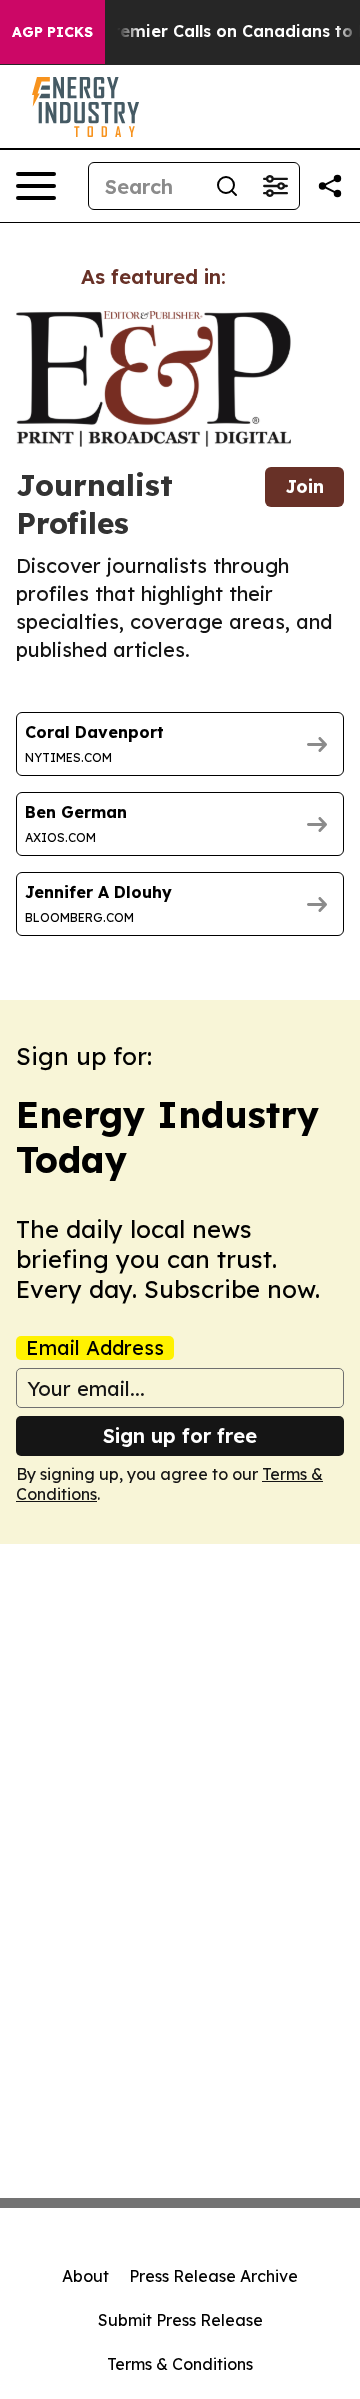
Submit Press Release (180, 2320)
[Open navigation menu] (36, 186)
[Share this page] (330, 186)
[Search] (227, 186)
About (85, 2276)
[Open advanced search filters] (275, 186)
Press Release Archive (213, 2276)
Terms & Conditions (180, 2364)
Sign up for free (180, 1435)
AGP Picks (52, 32)
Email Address (95, 1348)
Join (304, 486)
